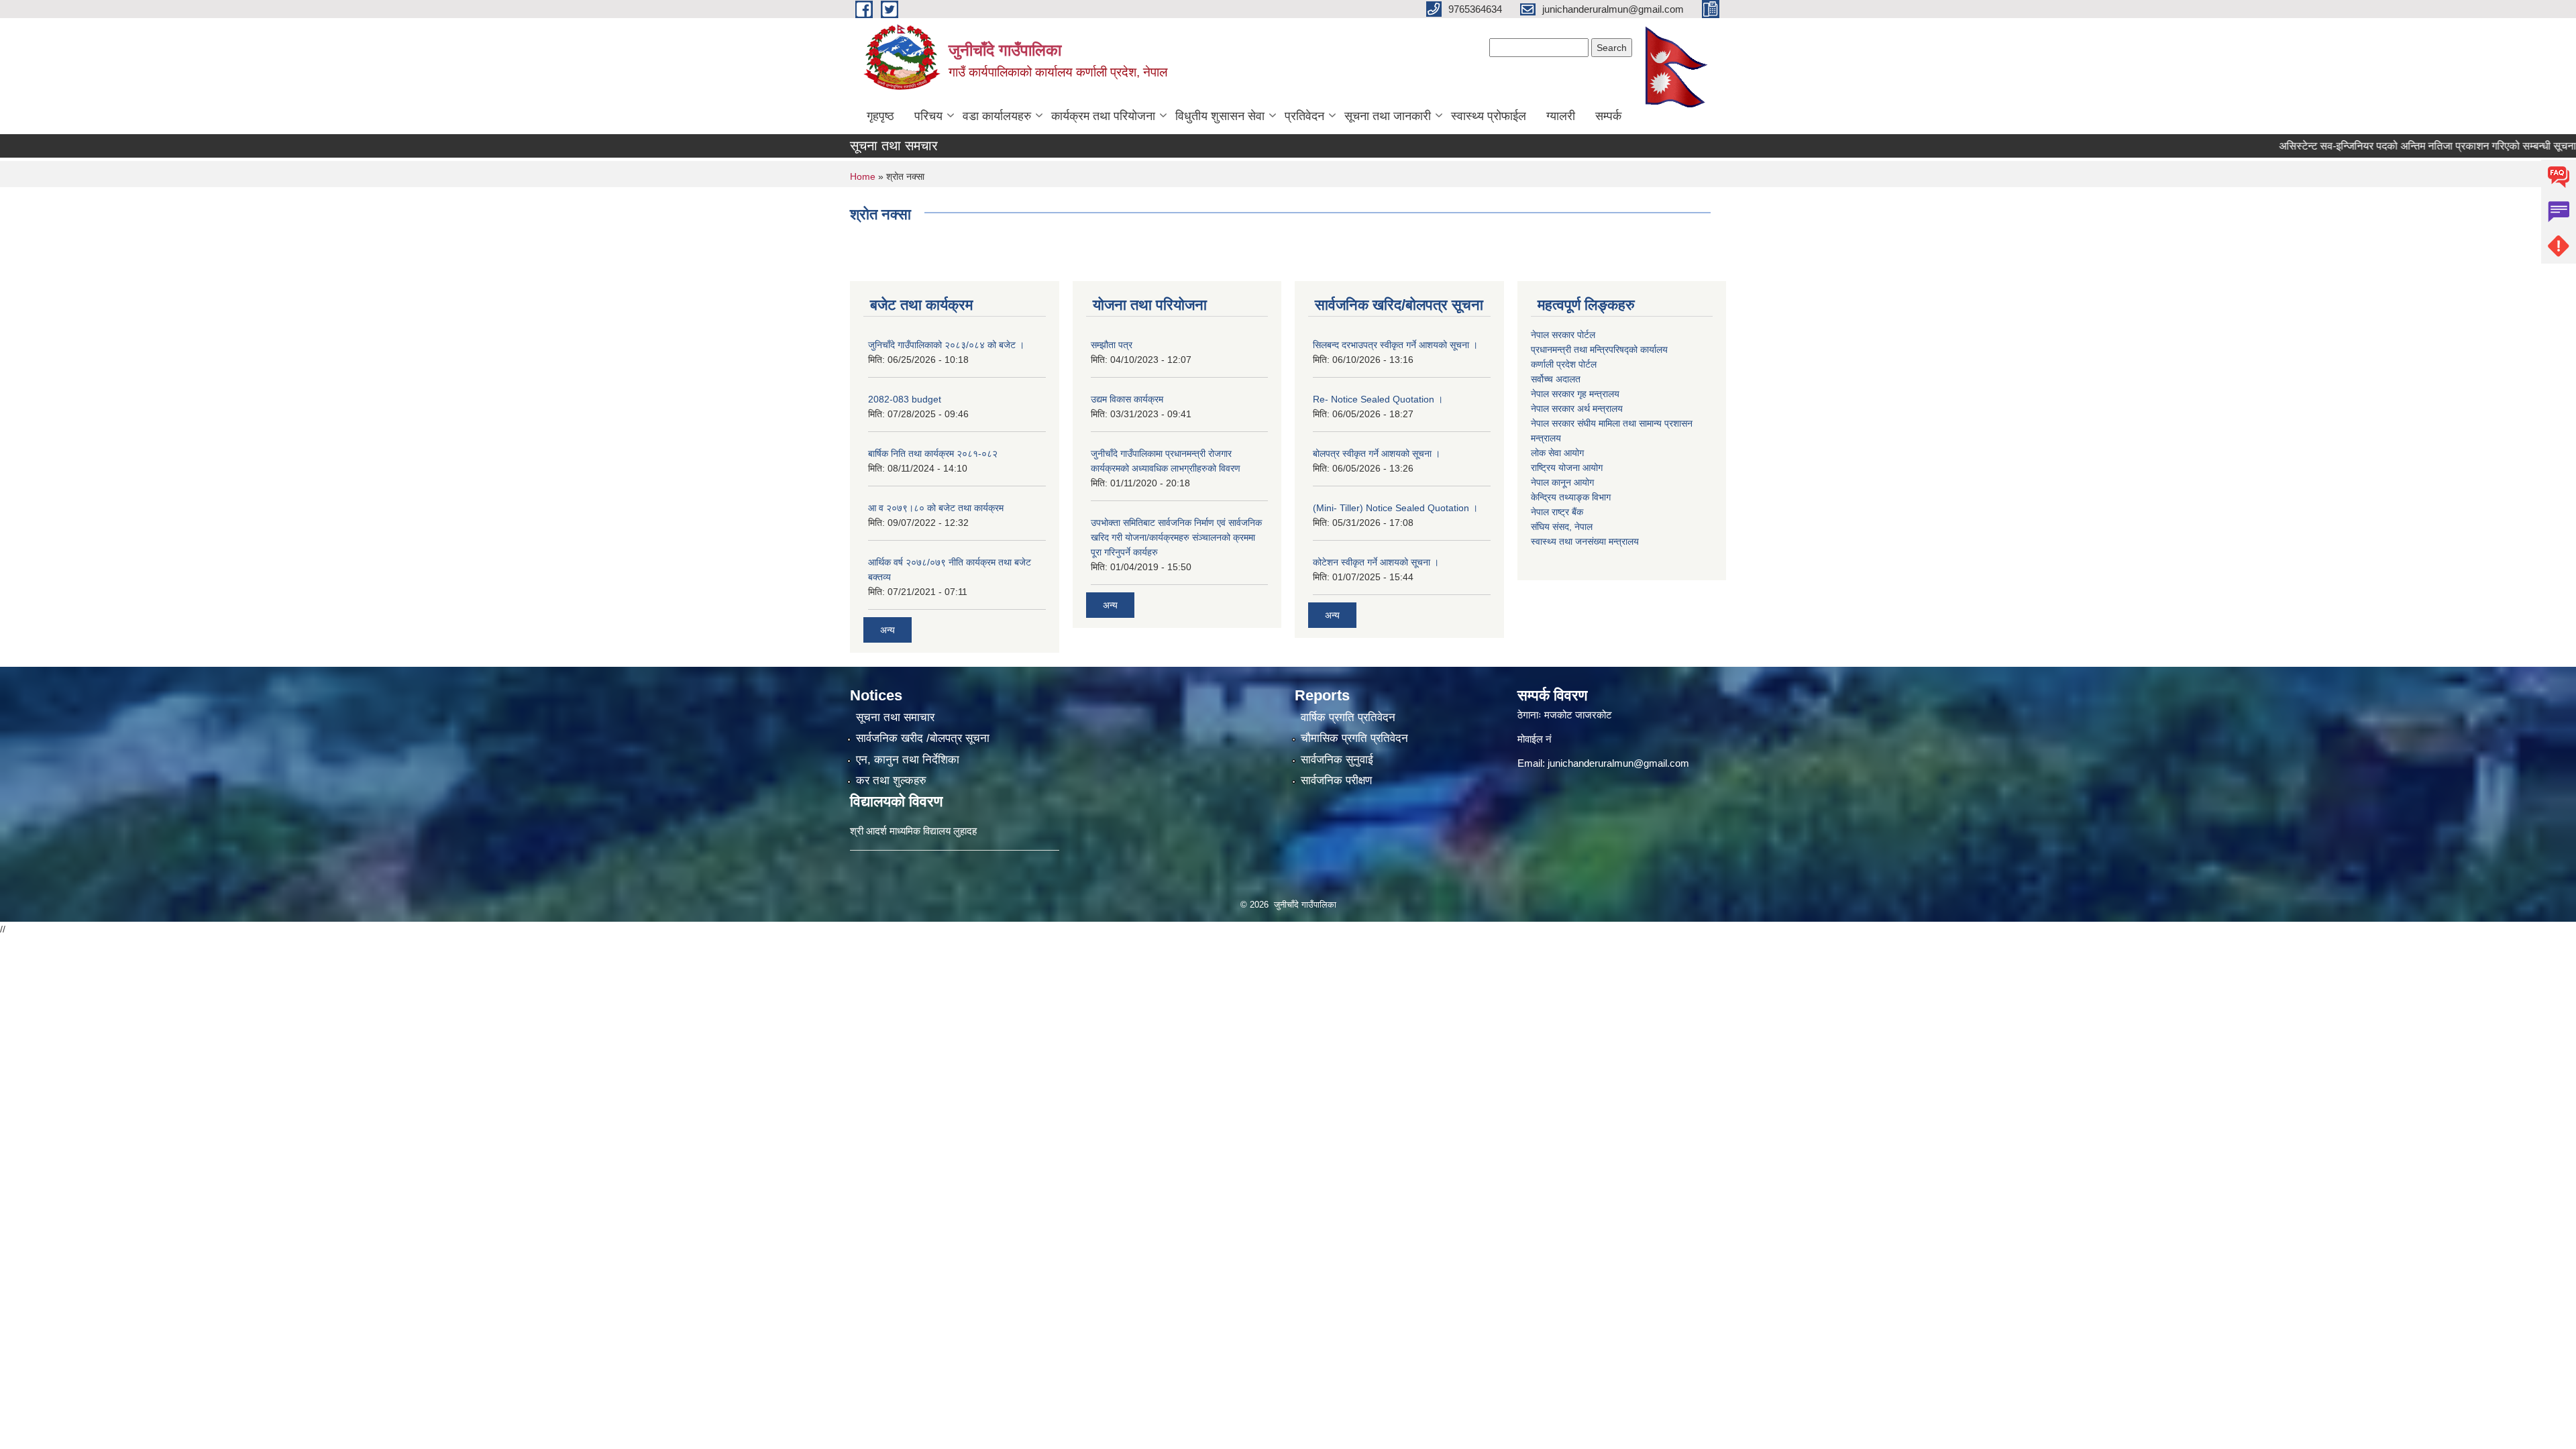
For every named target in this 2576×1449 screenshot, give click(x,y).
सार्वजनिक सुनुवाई (1337, 760)
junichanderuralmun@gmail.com (1618, 763)
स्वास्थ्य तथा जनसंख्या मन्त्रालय (1585, 541)
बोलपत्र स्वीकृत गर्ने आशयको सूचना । (1377, 453)
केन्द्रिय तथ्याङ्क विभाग (1571, 497)
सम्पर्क (1608, 116)
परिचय (928, 116)
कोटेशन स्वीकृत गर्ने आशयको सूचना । (1376, 562)
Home (863, 176)
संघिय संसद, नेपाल (1562, 527)
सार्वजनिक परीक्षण (1336, 781)
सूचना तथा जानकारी (1388, 116)
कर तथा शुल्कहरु (891, 781)
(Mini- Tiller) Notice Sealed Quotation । (1395, 508)
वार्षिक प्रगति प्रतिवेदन (1348, 717)
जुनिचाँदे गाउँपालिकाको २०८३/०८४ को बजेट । (946, 345)
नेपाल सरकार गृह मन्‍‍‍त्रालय (1575, 394)
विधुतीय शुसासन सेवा (1220, 116)
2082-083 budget (905, 399)
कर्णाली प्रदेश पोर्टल (1564, 364)
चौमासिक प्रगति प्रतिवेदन (1354, 738)
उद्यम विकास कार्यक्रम (1127, 399)
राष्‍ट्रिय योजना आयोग (1567, 468)
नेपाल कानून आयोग (1562, 482)
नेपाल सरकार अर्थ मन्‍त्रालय (1577, 409)
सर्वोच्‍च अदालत (1556, 379)
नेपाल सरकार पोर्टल (1563, 335)
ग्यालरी (1561, 116)
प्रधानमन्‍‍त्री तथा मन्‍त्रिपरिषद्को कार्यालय (1599, 350)
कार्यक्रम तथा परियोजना (1103, 116)
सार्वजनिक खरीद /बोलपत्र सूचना (923, 738)
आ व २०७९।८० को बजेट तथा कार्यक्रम (936, 508)
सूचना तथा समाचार (895, 717)
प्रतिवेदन (1304, 116)
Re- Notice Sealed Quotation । (1378, 399)
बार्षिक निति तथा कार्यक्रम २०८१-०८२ (933, 453)
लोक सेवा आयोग (1557, 453)
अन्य (888, 630)
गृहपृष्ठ (880, 116)
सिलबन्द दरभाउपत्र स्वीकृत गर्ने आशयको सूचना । (1395, 345)
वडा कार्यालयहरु (997, 116)
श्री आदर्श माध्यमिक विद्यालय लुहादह (913, 831)
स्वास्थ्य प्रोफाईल (1489, 116)
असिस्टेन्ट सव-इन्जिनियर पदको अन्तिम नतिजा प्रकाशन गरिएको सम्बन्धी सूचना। (2383, 146)
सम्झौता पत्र (1112, 345)
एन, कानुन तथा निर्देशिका (908, 760)
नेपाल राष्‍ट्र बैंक (1557, 512)
